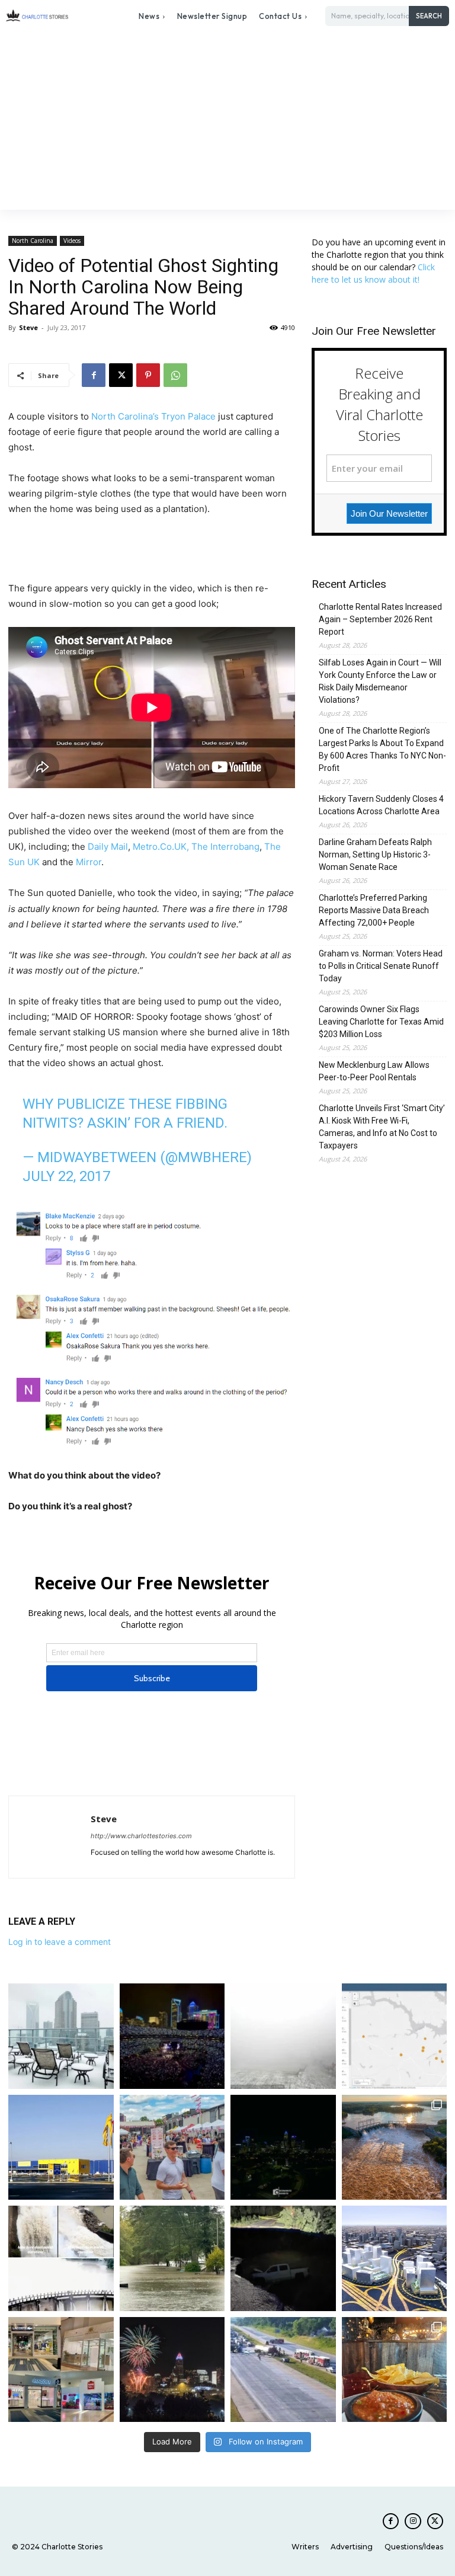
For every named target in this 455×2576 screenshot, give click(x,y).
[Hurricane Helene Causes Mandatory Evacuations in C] (172, 2258)
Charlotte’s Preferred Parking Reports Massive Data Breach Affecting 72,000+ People (374, 910)
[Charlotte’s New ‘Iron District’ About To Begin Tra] (395, 2258)
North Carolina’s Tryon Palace (153, 416)
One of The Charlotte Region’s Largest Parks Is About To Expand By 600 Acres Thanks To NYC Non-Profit (382, 749)
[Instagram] (413, 2521)
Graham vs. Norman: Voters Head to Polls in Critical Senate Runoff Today (381, 966)
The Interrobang (225, 847)
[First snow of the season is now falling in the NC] (283, 2036)
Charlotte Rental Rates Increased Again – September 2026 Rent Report (380, 619)
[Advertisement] (227, 121)
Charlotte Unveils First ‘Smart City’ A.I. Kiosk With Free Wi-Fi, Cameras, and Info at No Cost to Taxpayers (382, 1127)
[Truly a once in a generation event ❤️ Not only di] (172, 2036)
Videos (72, 241)
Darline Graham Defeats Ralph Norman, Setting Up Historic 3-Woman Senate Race (375, 855)
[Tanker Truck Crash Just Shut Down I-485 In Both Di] (283, 2370)
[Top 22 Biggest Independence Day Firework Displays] (172, 2370)
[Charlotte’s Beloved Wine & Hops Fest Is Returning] (172, 2148)
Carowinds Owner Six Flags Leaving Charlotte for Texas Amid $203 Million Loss (381, 1022)
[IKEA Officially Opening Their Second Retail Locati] (61, 2148)
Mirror (89, 862)
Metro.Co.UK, (160, 847)
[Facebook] (94, 375)
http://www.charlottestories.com (141, 1836)
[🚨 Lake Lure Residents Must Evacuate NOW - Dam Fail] (61, 2258)
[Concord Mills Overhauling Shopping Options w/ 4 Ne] (61, 2370)
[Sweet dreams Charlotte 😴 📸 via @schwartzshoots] (283, 2148)
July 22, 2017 (66, 1176)
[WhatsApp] (175, 375)
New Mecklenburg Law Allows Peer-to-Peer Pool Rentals (374, 1071)
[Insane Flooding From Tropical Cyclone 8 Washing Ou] (283, 2258)
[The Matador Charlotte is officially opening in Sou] (395, 2370)
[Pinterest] (148, 375)
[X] (121, 375)
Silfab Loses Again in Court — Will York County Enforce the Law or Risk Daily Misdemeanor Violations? (380, 681)
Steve (28, 327)
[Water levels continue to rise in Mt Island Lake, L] (395, 2148)
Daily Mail (108, 847)
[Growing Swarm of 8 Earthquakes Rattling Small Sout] (395, 2036)
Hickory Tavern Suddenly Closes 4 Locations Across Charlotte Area (381, 805)
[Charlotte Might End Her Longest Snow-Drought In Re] (61, 2036)
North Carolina (33, 241)
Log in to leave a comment (60, 1942)
